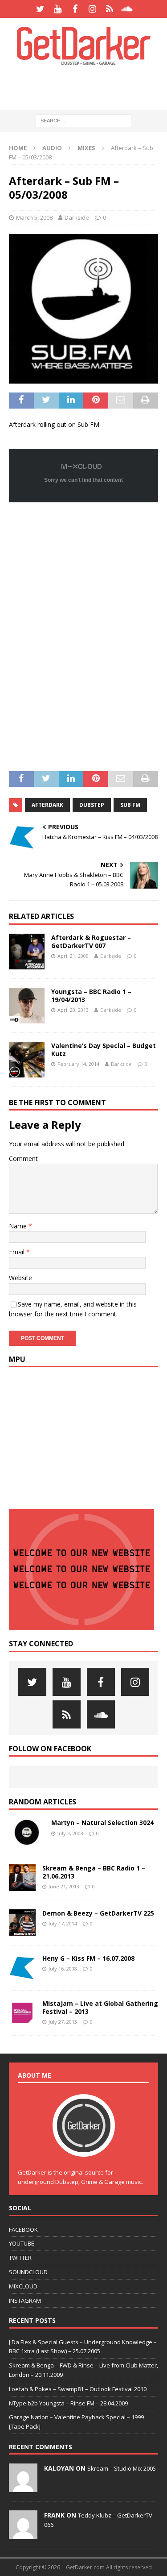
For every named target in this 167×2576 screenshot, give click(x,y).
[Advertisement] (88, 87)
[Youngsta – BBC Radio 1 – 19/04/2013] (27, 1006)
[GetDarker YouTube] (58, 9)
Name (19, 1226)
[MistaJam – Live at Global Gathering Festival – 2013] (22, 2013)
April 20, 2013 (73, 1010)
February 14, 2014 (78, 1064)
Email (18, 1252)
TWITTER (20, 2258)
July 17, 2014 (63, 1923)
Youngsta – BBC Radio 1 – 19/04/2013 (91, 996)
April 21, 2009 (73, 956)
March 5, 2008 (34, 217)
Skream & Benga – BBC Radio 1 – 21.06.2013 (94, 1872)
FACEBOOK (23, 2229)
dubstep (92, 805)
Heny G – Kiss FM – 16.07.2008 (88, 1958)
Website (20, 1278)
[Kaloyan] (23, 2487)
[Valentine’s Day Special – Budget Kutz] (27, 1060)
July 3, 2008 (70, 1833)
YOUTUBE (22, 2243)
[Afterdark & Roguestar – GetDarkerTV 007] (27, 952)
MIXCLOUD (23, 2286)
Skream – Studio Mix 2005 (122, 2468)
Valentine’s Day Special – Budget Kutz (104, 1050)
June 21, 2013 (64, 1886)
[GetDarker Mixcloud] (110, 9)
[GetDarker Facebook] (75, 9)
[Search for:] (83, 120)
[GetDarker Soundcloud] (127, 9)
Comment (23, 1159)
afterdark (47, 805)
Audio (52, 148)
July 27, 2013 (63, 2022)
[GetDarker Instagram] (92, 9)
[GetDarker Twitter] (40, 9)
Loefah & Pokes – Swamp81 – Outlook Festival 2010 (78, 2389)
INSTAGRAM (25, 2300)
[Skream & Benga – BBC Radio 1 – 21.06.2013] (22, 1878)
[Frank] (23, 2534)
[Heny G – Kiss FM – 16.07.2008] (22, 1968)
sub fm (130, 805)
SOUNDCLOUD (28, 2272)
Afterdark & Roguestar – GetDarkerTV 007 (91, 941)
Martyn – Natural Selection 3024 (102, 1822)
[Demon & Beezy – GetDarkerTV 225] (22, 1923)
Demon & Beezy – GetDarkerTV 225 (98, 1913)
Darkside (77, 217)
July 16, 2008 (63, 1969)
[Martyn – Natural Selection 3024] (27, 1832)
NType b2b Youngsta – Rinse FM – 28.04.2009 (68, 2403)
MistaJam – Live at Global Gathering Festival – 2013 (100, 2007)
